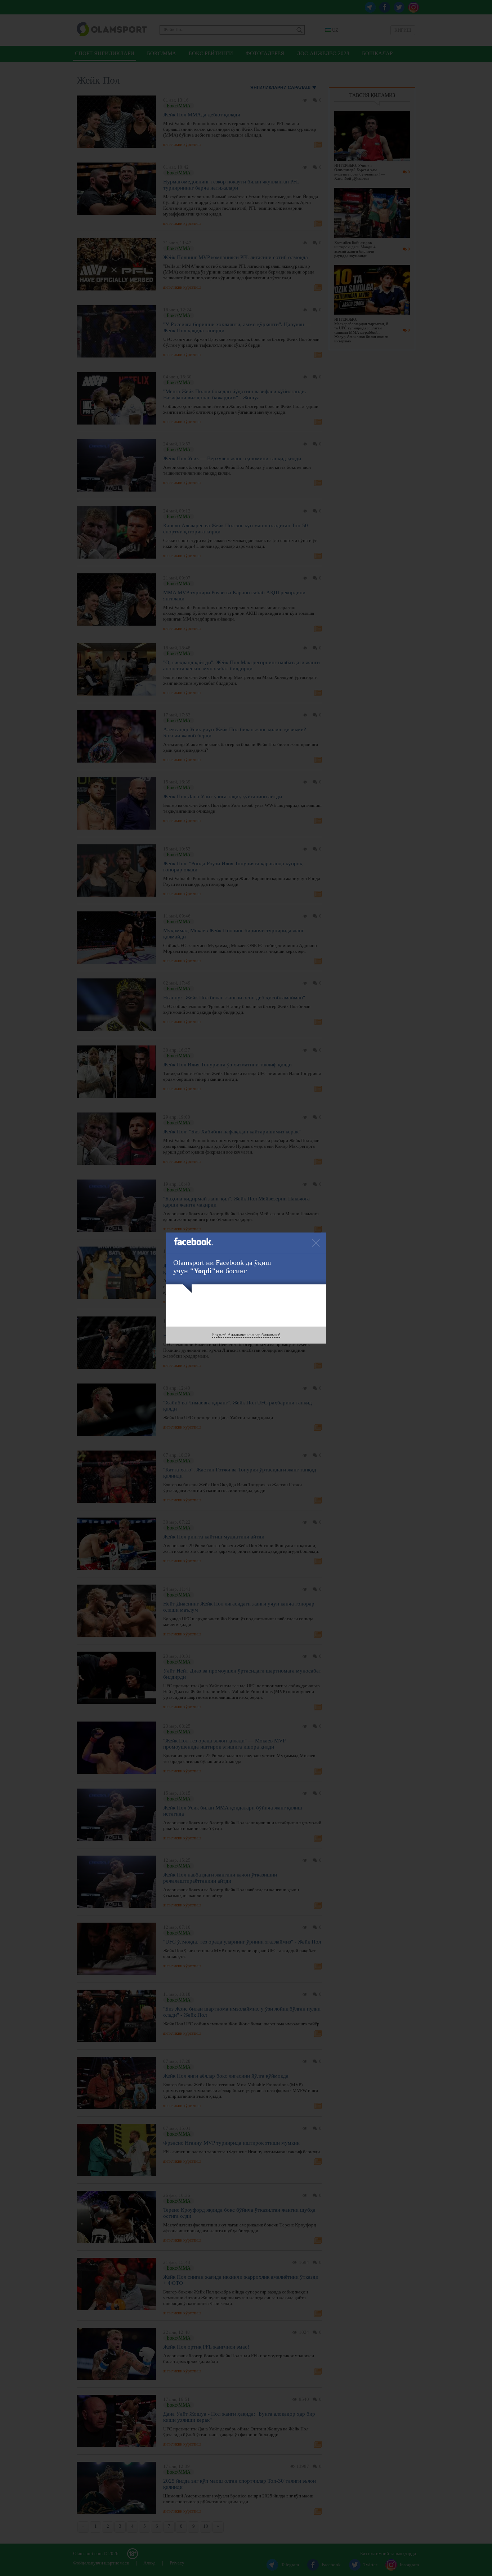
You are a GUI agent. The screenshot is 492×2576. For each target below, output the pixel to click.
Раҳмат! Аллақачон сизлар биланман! (246, 1335)
